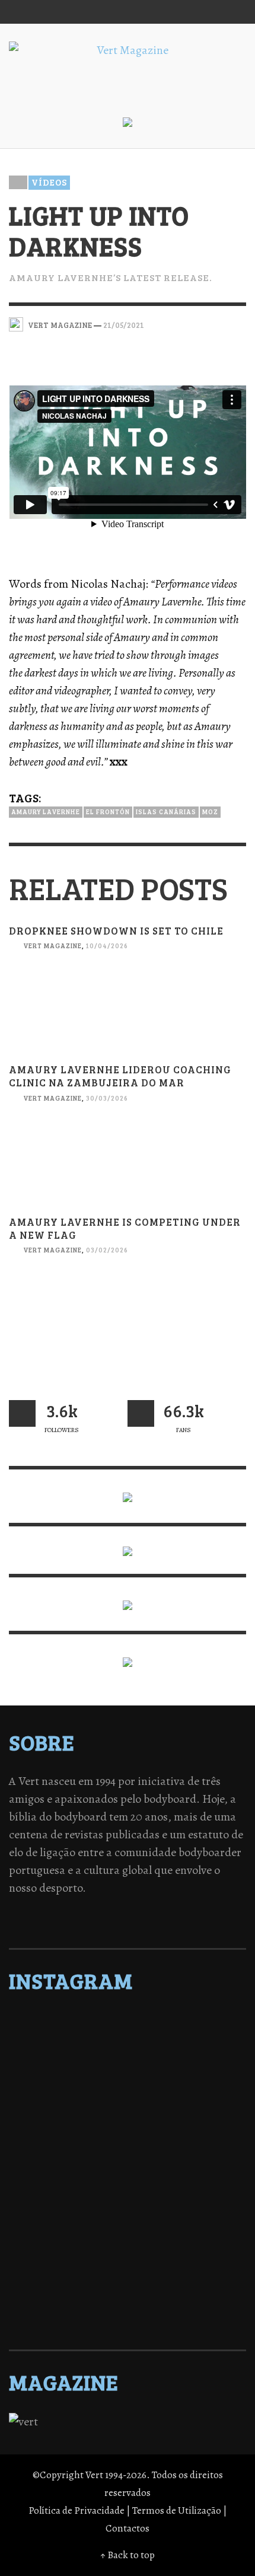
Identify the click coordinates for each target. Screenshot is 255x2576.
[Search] (24, 12)
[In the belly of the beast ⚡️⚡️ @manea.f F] (128, 2176)
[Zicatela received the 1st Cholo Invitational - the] (128, 2130)
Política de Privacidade (76, 2510)
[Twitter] (165, 12)
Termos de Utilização (177, 2510)
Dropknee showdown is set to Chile (116, 931)
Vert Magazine (52, 946)
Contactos (128, 2528)
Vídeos (49, 182)
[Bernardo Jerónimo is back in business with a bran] (128, 2084)
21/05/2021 (124, 324)
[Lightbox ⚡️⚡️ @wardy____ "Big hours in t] (128, 2223)
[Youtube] (210, 12)
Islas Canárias (166, 812)
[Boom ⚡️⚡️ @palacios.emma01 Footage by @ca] (128, 2099)
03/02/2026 (107, 1250)
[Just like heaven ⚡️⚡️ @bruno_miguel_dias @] (128, 2238)
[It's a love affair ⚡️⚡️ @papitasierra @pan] (128, 2038)
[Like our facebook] (141, 1413)
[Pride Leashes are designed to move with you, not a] (128, 2300)
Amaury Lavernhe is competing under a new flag (125, 1228)
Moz (210, 812)
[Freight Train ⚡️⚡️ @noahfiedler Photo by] (128, 2192)
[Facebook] (119, 12)
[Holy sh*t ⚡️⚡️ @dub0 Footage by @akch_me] (128, 2022)
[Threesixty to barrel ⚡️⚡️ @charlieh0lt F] (128, 2315)
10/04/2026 (107, 946)
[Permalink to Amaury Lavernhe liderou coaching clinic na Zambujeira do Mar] (128, 1176)
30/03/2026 (107, 1098)
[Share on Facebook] (176, 324)
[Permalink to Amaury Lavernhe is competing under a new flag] (128, 1329)
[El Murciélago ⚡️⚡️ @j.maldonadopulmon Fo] (128, 2145)
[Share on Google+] (217, 324)
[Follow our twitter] (22, 1413)
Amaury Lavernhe (46, 812)
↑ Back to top (128, 2555)
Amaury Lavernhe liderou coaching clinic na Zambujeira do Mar (120, 1076)
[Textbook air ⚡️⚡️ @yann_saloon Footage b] (128, 2068)
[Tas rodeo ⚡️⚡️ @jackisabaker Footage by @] (128, 2269)
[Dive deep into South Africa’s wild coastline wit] (128, 2284)
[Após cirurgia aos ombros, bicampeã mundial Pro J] (128, 2115)
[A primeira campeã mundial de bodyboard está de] (128, 2053)
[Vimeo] (187, 12)
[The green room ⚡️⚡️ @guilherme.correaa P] (128, 2161)
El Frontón (108, 812)
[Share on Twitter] (197, 324)
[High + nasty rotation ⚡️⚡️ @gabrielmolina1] (128, 2207)
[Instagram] (142, 12)
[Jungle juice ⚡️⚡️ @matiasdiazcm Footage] (128, 2253)
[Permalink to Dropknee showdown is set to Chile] (128, 1024)
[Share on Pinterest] (238, 324)
